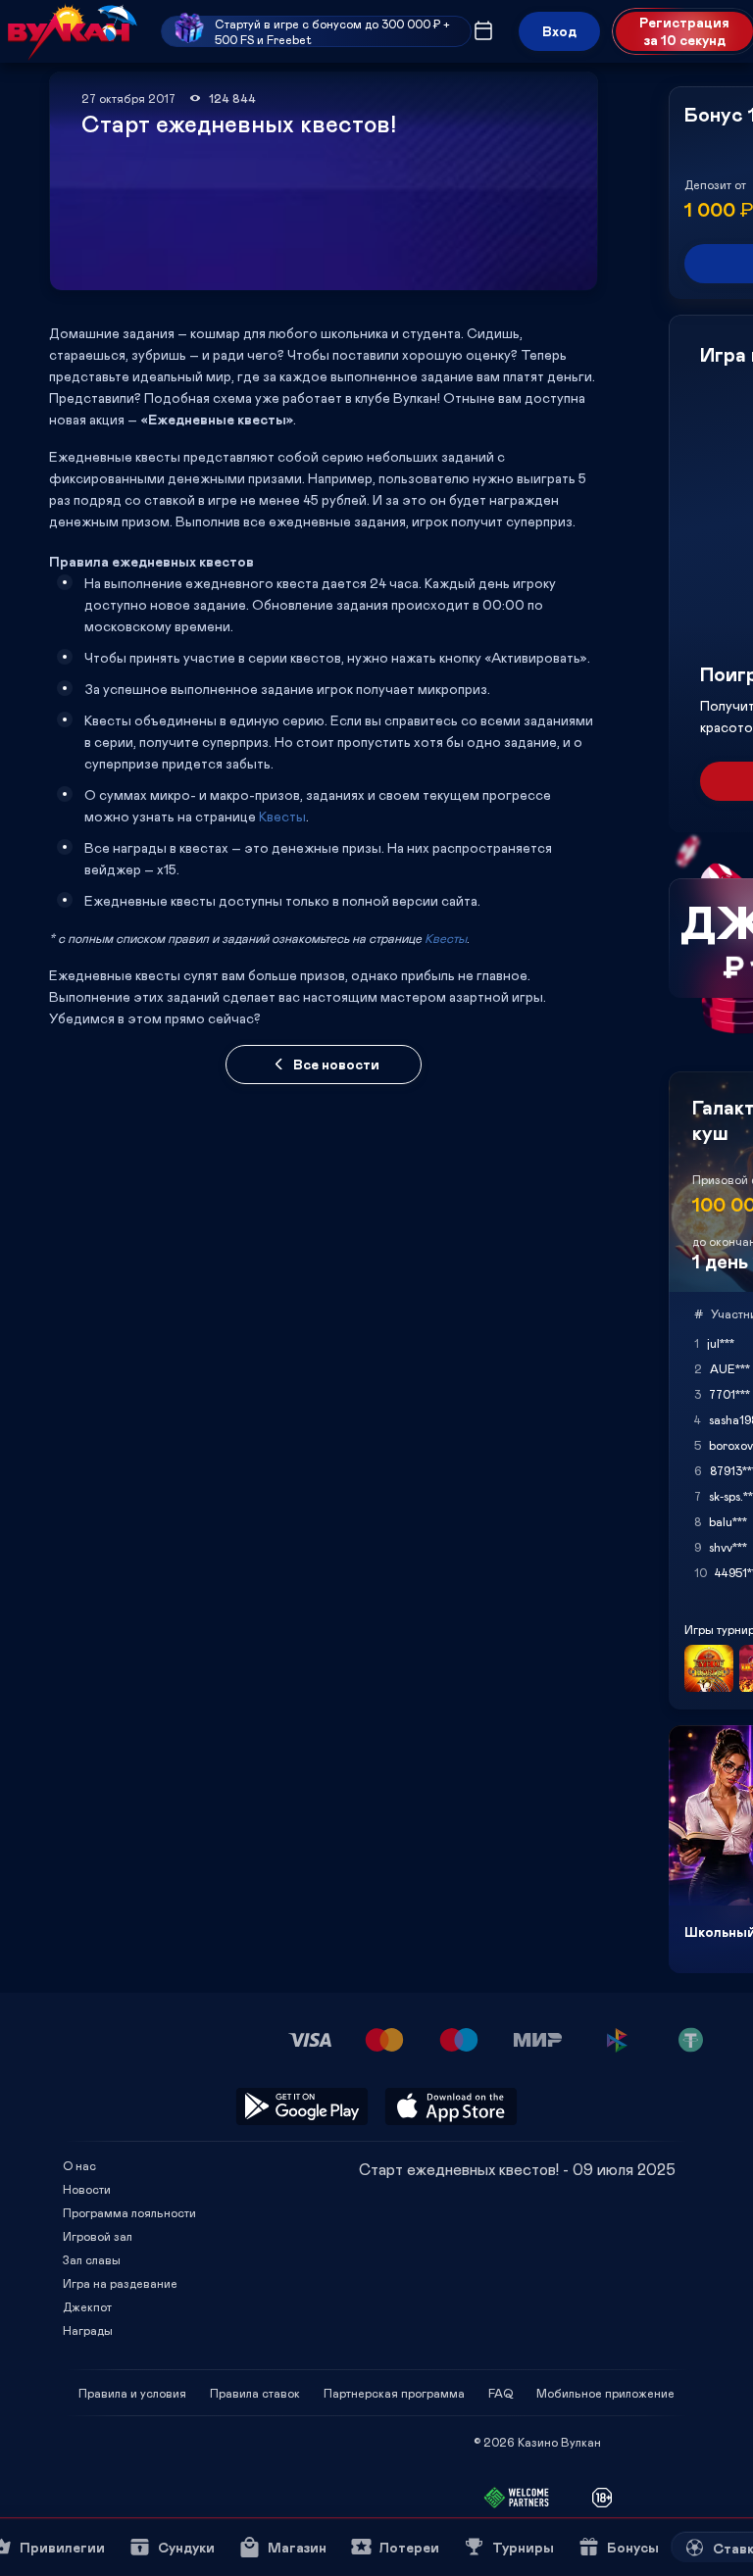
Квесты (282, 816)
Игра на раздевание (120, 2283)
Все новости (336, 1064)
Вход (559, 31)
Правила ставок (255, 2393)
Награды (88, 2330)
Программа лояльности (129, 2212)
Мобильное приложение (605, 2393)
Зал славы (92, 2259)
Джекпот (87, 2306)
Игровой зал (98, 2236)
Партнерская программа (394, 2393)
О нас (79, 2165)
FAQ (501, 2393)
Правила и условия (132, 2393)
